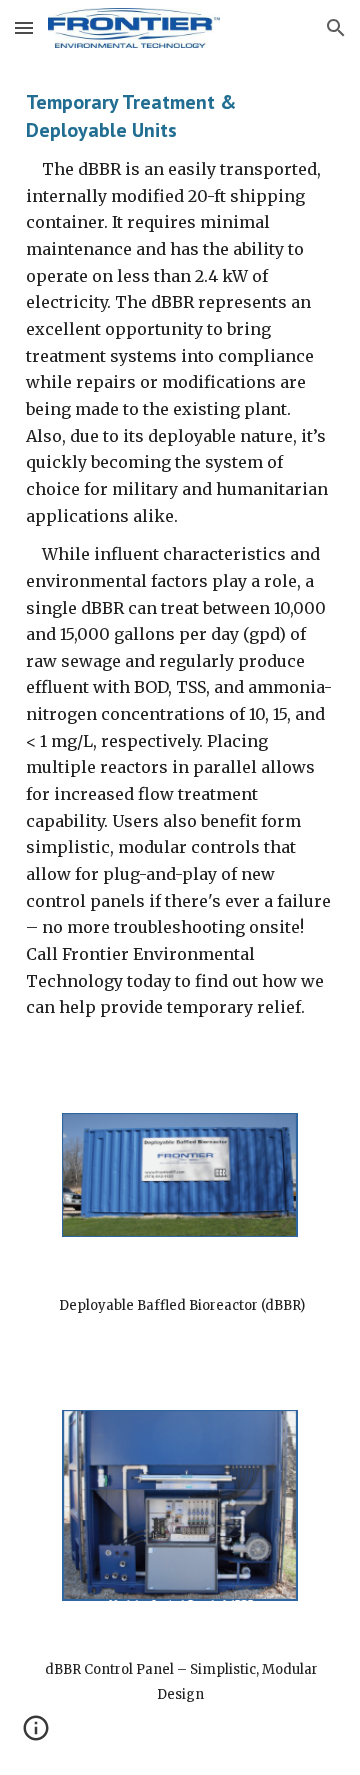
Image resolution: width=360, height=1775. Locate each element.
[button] (24, 27)
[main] (180, 572)
